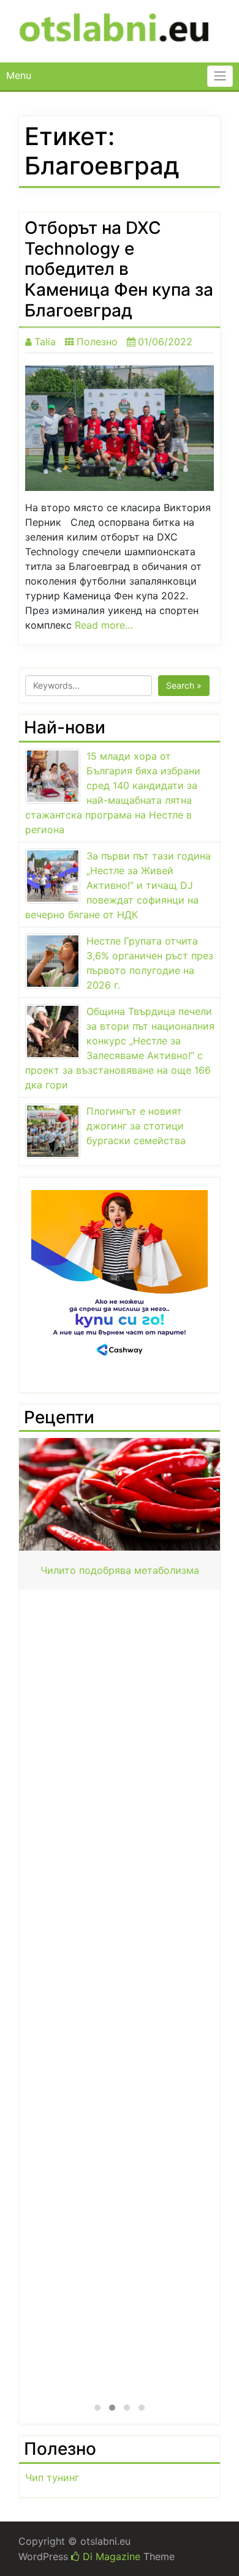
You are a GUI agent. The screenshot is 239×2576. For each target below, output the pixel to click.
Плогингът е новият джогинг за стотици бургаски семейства (136, 1126)
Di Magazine (110, 2556)
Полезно (97, 342)
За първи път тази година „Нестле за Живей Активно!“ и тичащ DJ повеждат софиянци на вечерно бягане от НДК (118, 885)
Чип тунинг (52, 2477)
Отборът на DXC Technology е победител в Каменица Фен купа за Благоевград (119, 269)
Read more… (104, 625)
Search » (184, 685)
